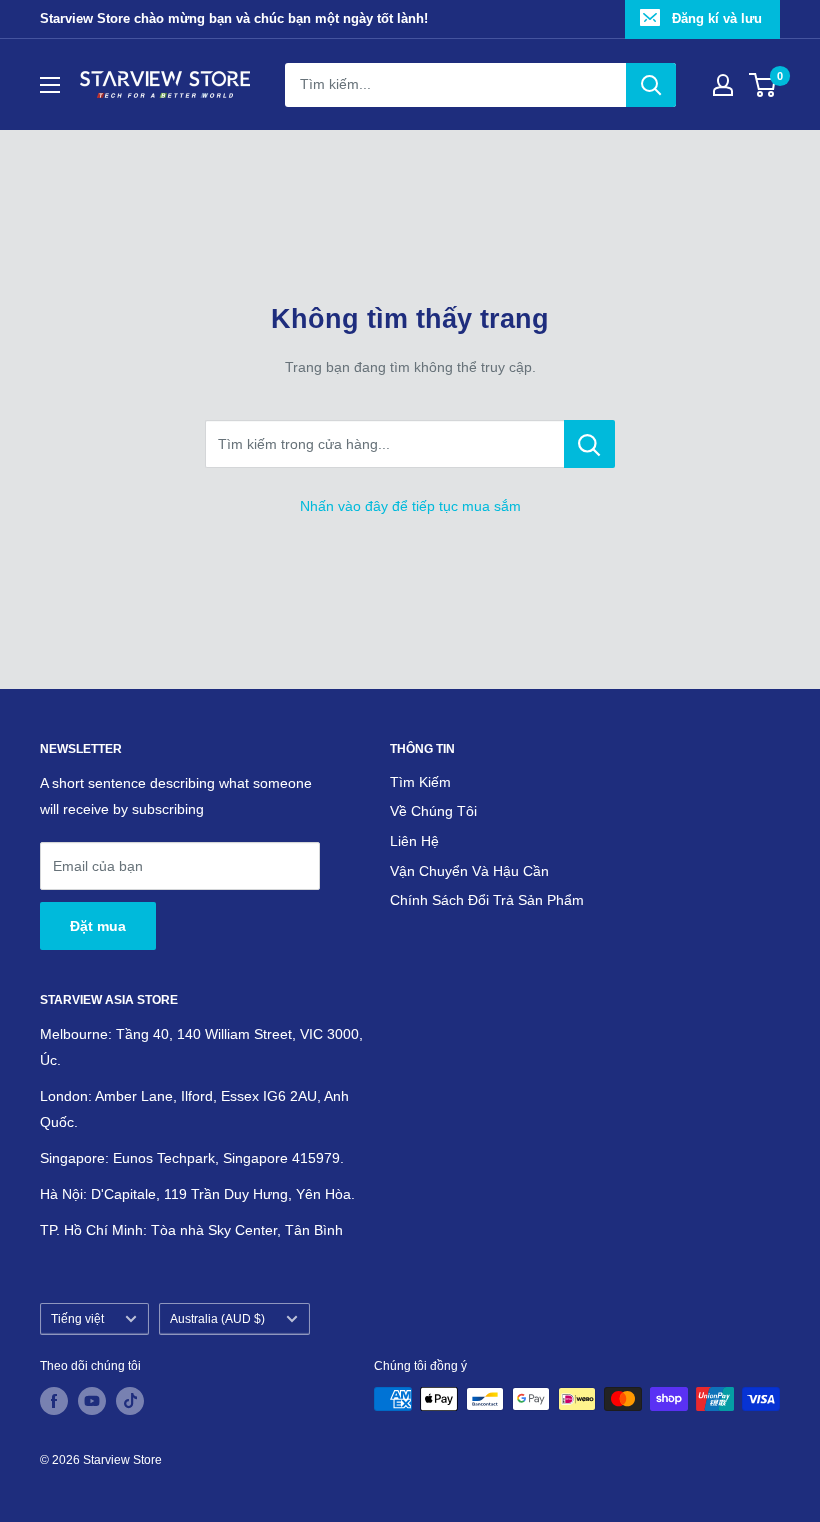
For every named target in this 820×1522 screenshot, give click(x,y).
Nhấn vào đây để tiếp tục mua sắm (410, 506)
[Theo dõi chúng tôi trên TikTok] (130, 1401)
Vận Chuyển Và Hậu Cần (469, 871)
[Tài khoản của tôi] (723, 85)
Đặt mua (98, 926)
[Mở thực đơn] (50, 85)
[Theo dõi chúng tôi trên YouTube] (92, 1401)
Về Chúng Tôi (433, 811)
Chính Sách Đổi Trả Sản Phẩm (487, 900)
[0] (763, 85)
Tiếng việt (77, 1319)
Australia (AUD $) (217, 1319)
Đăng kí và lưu (717, 18)
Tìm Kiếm (420, 782)
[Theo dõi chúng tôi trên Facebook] (54, 1401)
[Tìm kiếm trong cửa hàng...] (589, 444)
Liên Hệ (414, 841)
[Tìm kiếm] (651, 85)
